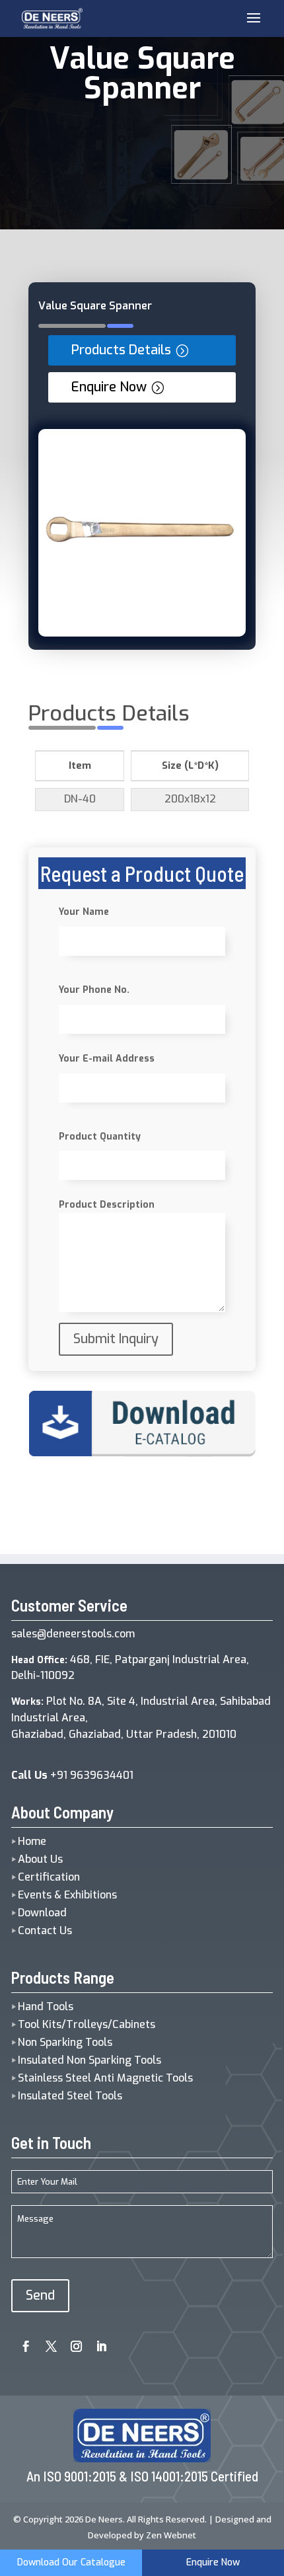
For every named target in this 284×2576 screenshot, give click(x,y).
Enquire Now (109, 387)
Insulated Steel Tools (70, 2096)
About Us (40, 1859)
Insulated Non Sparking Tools (89, 2060)
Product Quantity (100, 1137)
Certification (49, 1877)
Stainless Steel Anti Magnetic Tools (105, 2078)
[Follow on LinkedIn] (96, 2342)
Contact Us (45, 1931)
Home (32, 1841)
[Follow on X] (46, 2342)
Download (42, 1913)
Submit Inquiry (116, 1339)
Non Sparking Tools (65, 2042)
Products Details (121, 350)
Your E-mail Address (107, 1059)
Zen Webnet (171, 2535)
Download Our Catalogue (71, 2562)
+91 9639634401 (72, 1775)
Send (40, 2295)
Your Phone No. (94, 990)
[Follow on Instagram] (71, 2342)
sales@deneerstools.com (73, 1634)
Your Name (84, 912)
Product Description (107, 1205)
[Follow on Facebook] (21, 2342)
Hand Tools (46, 2007)
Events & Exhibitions (67, 1895)
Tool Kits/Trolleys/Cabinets (87, 2024)
